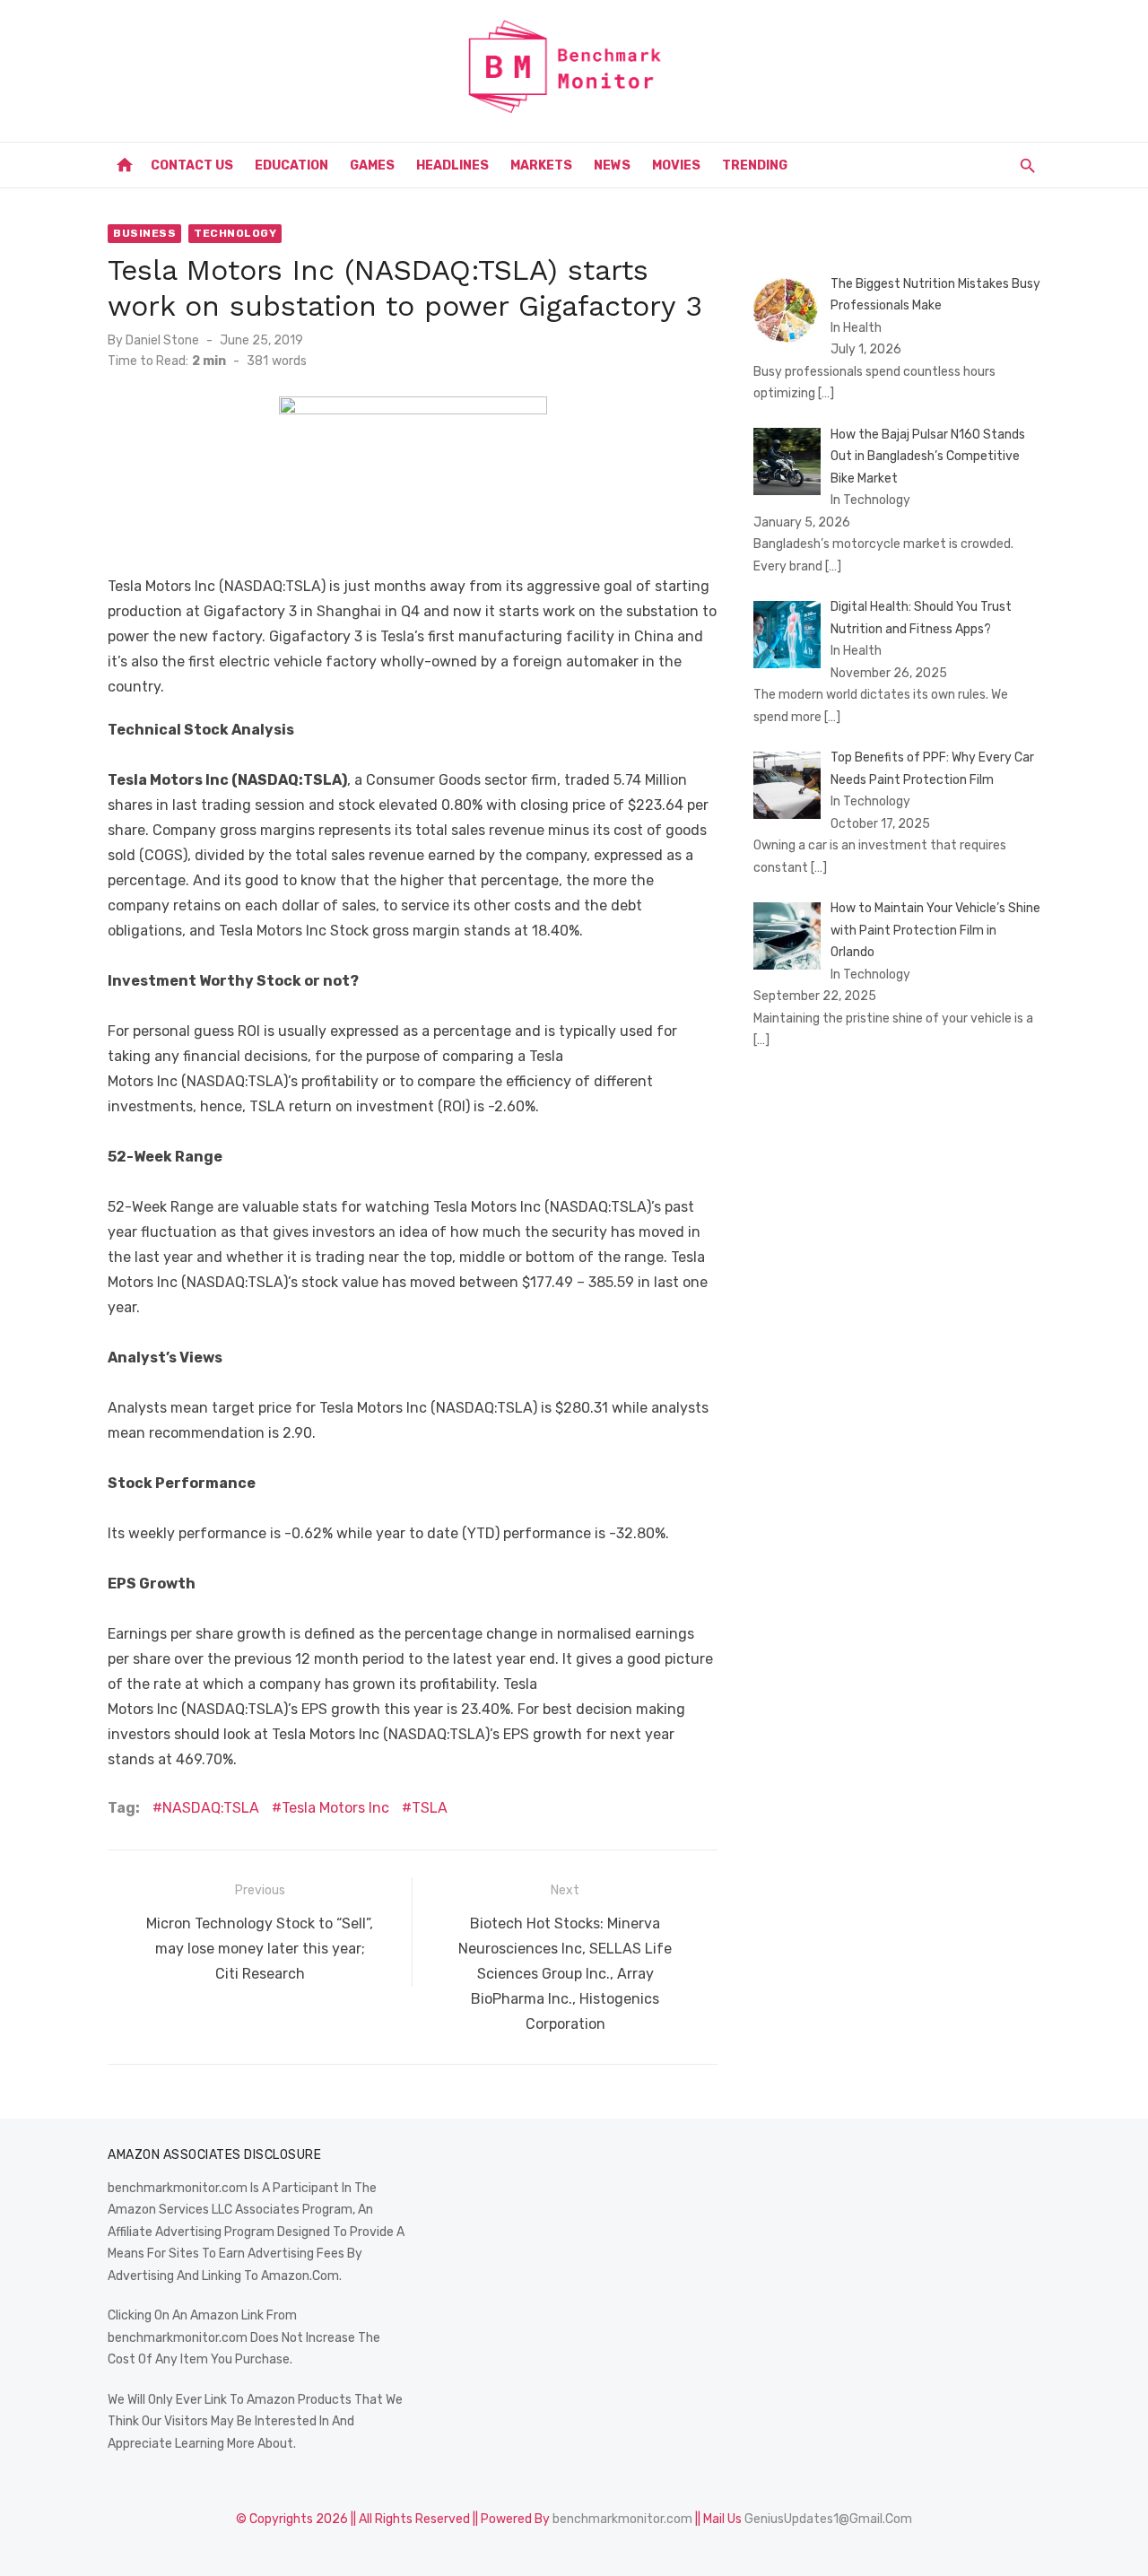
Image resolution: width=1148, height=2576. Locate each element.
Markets (541, 165)
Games (372, 165)
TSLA (430, 1808)
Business (144, 233)
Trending (755, 165)
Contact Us (192, 165)
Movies (676, 165)
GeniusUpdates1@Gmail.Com (828, 2519)
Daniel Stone (162, 340)
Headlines (452, 165)
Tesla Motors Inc (335, 1808)
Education (291, 165)
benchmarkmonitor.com (622, 2519)
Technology (235, 233)
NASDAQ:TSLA (211, 1808)
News (612, 165)
